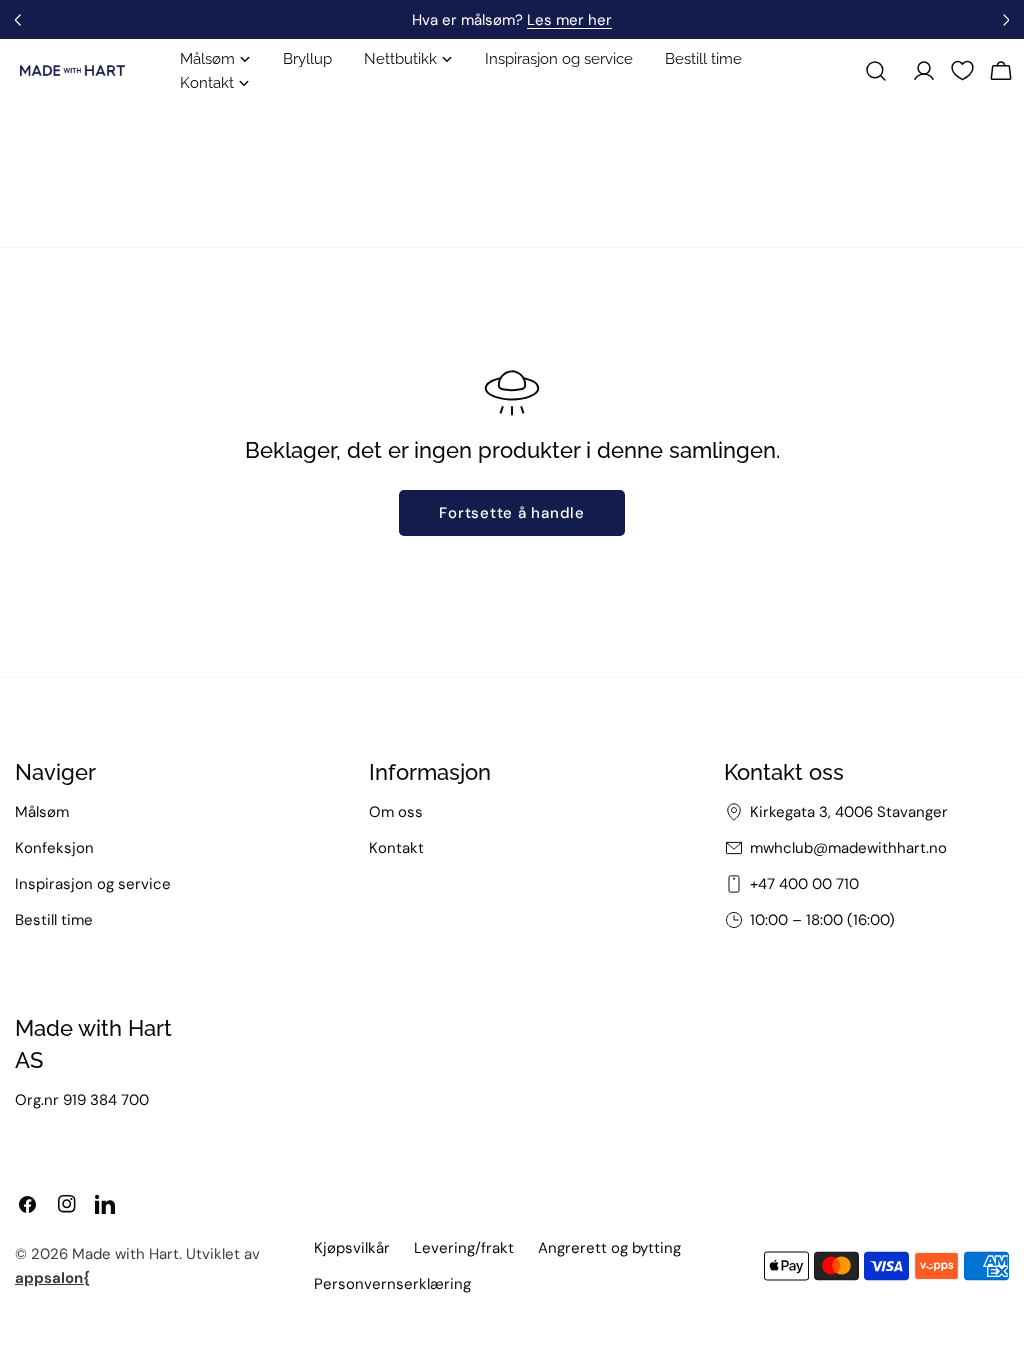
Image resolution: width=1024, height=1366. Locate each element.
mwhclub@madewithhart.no (848, 848)
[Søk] (876, 71)
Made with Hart (125, 1254)
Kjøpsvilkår (352, 1248)
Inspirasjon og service (93, 884)
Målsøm (42, 812)
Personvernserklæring (392, 1284)
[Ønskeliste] (962, 70)
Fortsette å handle (512, 513)
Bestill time (54, 920)
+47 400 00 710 (804, 884)
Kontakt (396, 848)
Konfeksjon (54, 848)
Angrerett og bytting (609, 1248)
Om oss (396, 812)
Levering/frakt (464, 1248)
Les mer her (569, 20)
